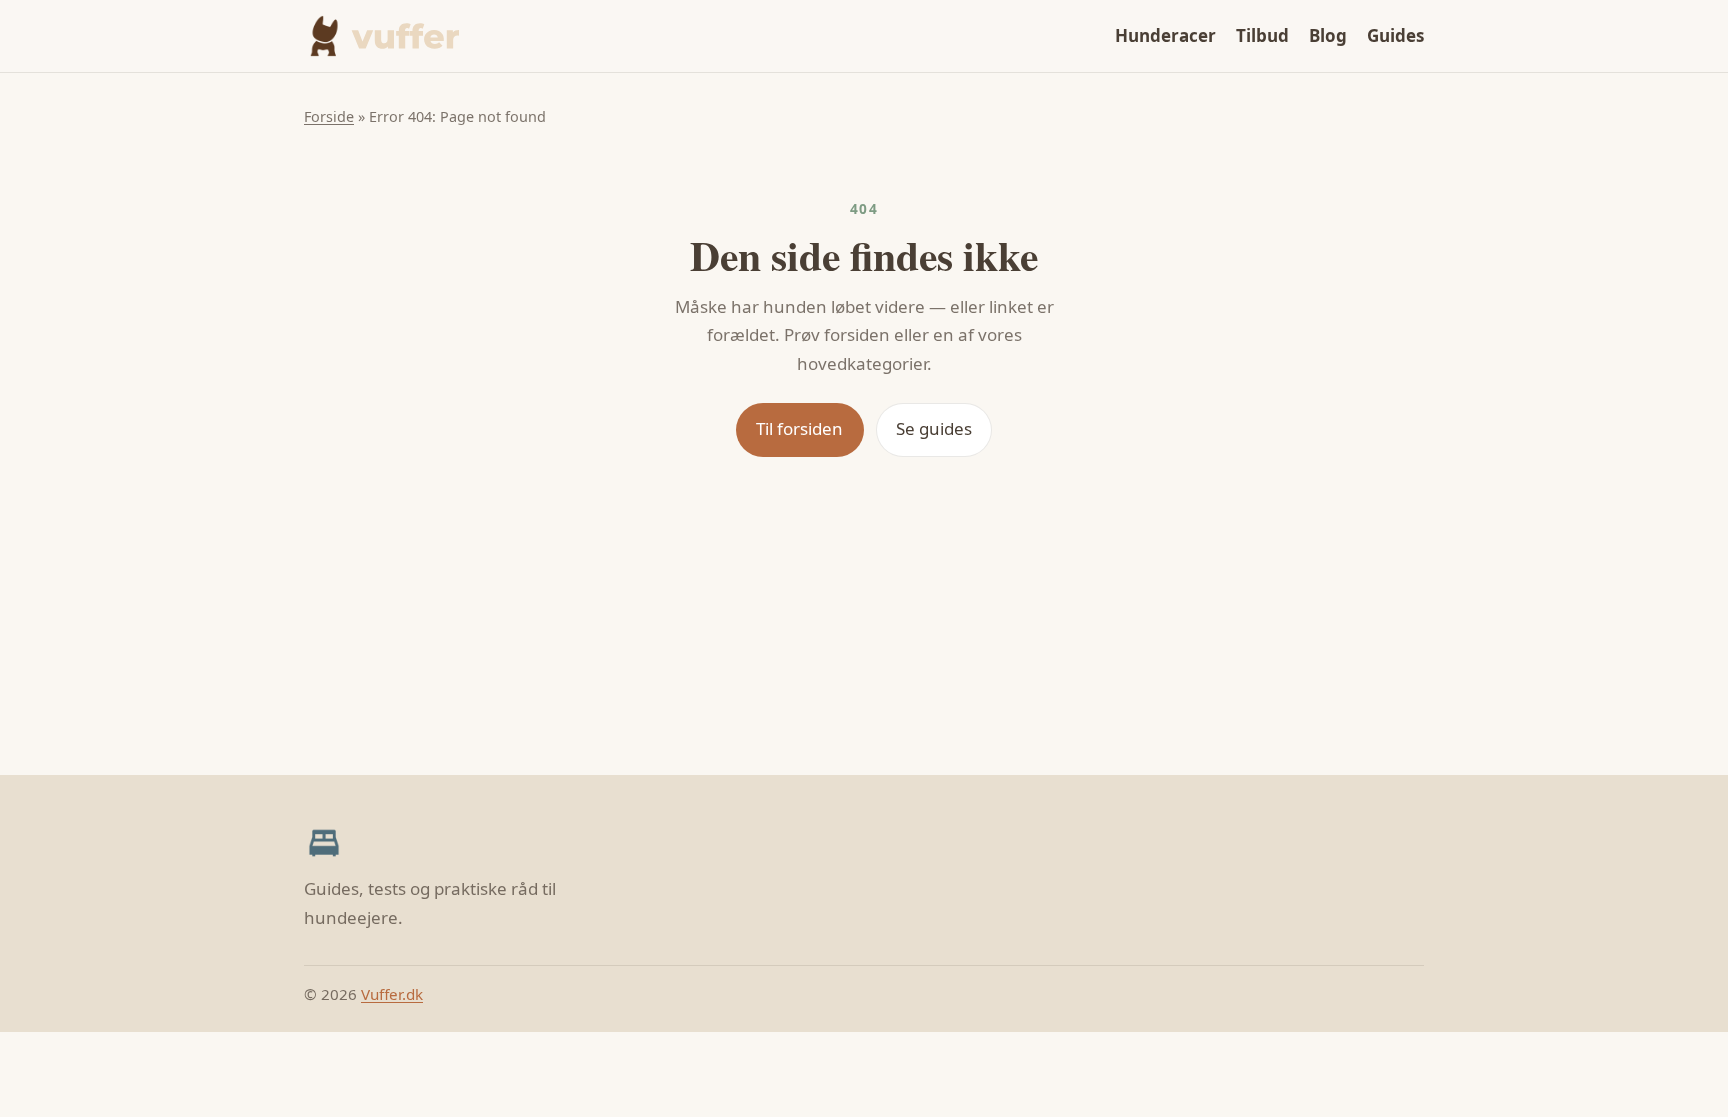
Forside (329, 116)
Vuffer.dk (392, 994)
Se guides (934, 428)
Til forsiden (799, 428)
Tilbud (1262, 35)
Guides (1395, 35)
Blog (1328, 35)
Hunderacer (1165, 35)
